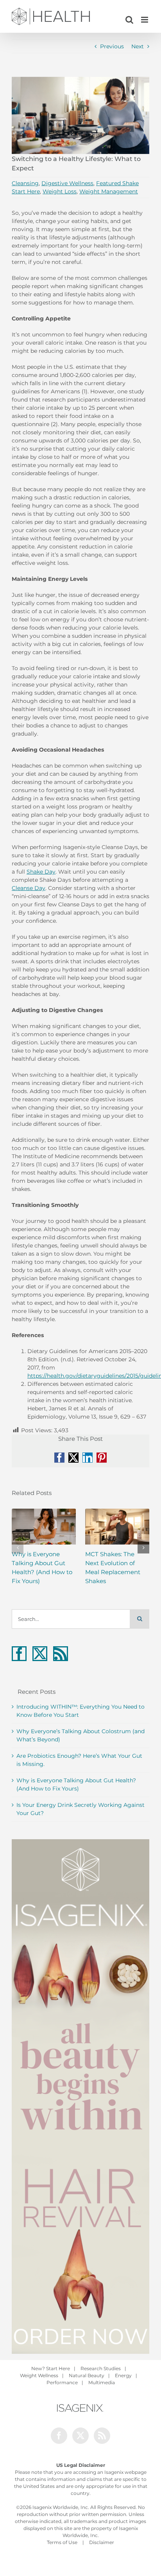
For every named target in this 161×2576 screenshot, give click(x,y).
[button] (18, 1548)
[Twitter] (40, 1654)
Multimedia (102, 2382)
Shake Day (41, 872)
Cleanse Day (29, 888)
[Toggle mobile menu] (145, 20)
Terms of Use (62, 2542)
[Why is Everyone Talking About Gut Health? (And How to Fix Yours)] (44, 1527)
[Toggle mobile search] (129, 20)
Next (138, 46)
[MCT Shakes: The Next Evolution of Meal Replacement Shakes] (117, 1527)
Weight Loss (60, 191)
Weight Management (109, 191)
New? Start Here (51, 2368)
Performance (62, 2382)
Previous (112, 46)
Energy (123, 2375)
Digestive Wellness (67, 183)
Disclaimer (102, 2542)
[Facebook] (19, 1654)
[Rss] (61, 1654)
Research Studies (101, 2368)
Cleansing (25, 183)
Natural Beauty (87, 2375)
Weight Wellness (39, 2375)
